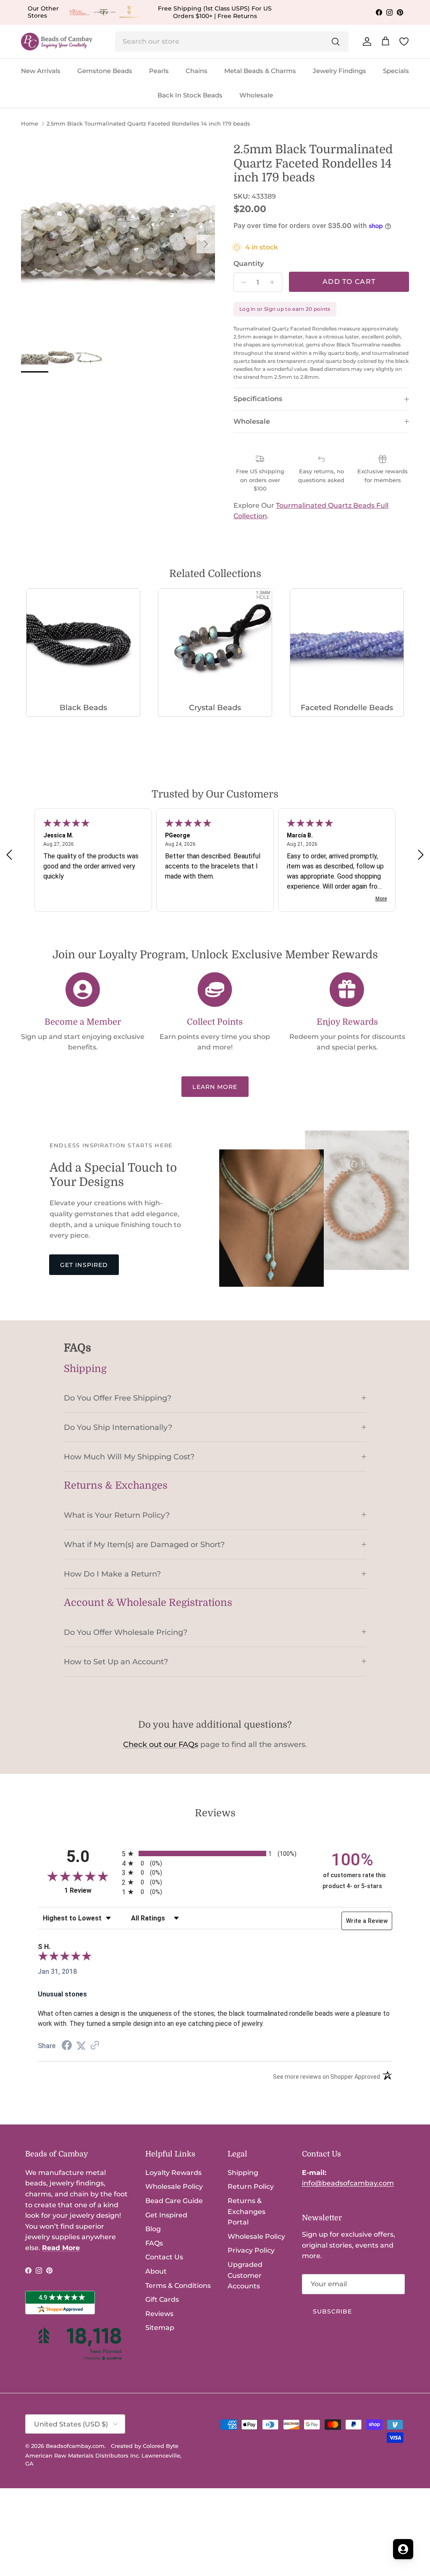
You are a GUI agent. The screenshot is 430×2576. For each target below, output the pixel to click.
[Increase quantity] (274, 282)
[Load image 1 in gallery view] (118, 240)
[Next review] (421, 855)
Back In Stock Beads (190, 95)
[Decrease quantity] (241, 282)
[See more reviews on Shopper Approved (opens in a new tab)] (95, 2046)
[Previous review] (9, 855)
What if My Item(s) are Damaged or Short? (144, 1544)
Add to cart (349, 282)
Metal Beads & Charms (260, 71)
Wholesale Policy (174, 2186)
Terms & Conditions (178, 2286)
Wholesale (256, 95)
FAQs (154, 2243)
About (156, 2271)
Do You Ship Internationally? (118, 1427)
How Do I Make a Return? (112, 1574)
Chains (197, 71)
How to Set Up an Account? (116, 1662)
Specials (396, 71)
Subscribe (333, 2311)
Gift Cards (162, 2299)
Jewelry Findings (340, 71)
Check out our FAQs (161, 1744)
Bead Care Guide (174, 2201)
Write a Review (367, 1921)
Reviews (159, 2314)
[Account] (365, 42)
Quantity (249, 264)
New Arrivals (41, 71)
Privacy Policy (251, 2250)
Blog (153, 2229)
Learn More (215, 1087)
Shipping (243, 2173)
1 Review (91, 1890)
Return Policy (251, 2186)
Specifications (258, 399)
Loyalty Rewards (173, 2173)
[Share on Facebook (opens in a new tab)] (67, 2046)
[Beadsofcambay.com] (57, 42)
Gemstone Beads (105, 71)
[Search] (336, 42)
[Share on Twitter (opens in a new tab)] (81, 2046)
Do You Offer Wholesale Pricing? (126, 1632)
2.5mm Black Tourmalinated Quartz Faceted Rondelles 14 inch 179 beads (148, 124)
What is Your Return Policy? (117, 1515)
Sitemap (160, 2328)
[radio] (215, 1853)
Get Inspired (84, 1265)
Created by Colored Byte (145, 2446)
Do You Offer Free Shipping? (118, 1398)
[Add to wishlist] (28, 150)
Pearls (159, 71)
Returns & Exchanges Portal (246, 2211)
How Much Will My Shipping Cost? (129, 1457)
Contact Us (164, 2257)
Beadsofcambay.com (75, 2446)
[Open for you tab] (403, 2549)
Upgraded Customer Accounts (245, 2275)
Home (30, 124)
